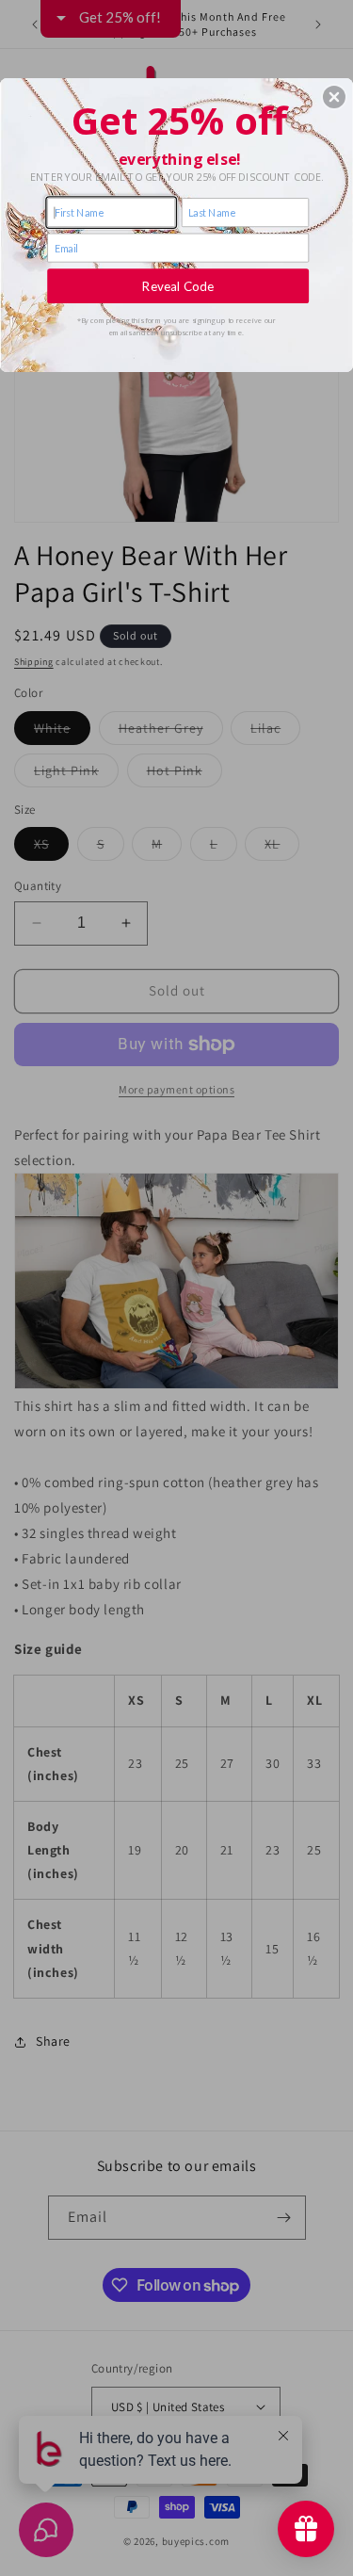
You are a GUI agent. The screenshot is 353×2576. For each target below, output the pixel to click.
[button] (334, 97)
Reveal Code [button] (178, 285)
